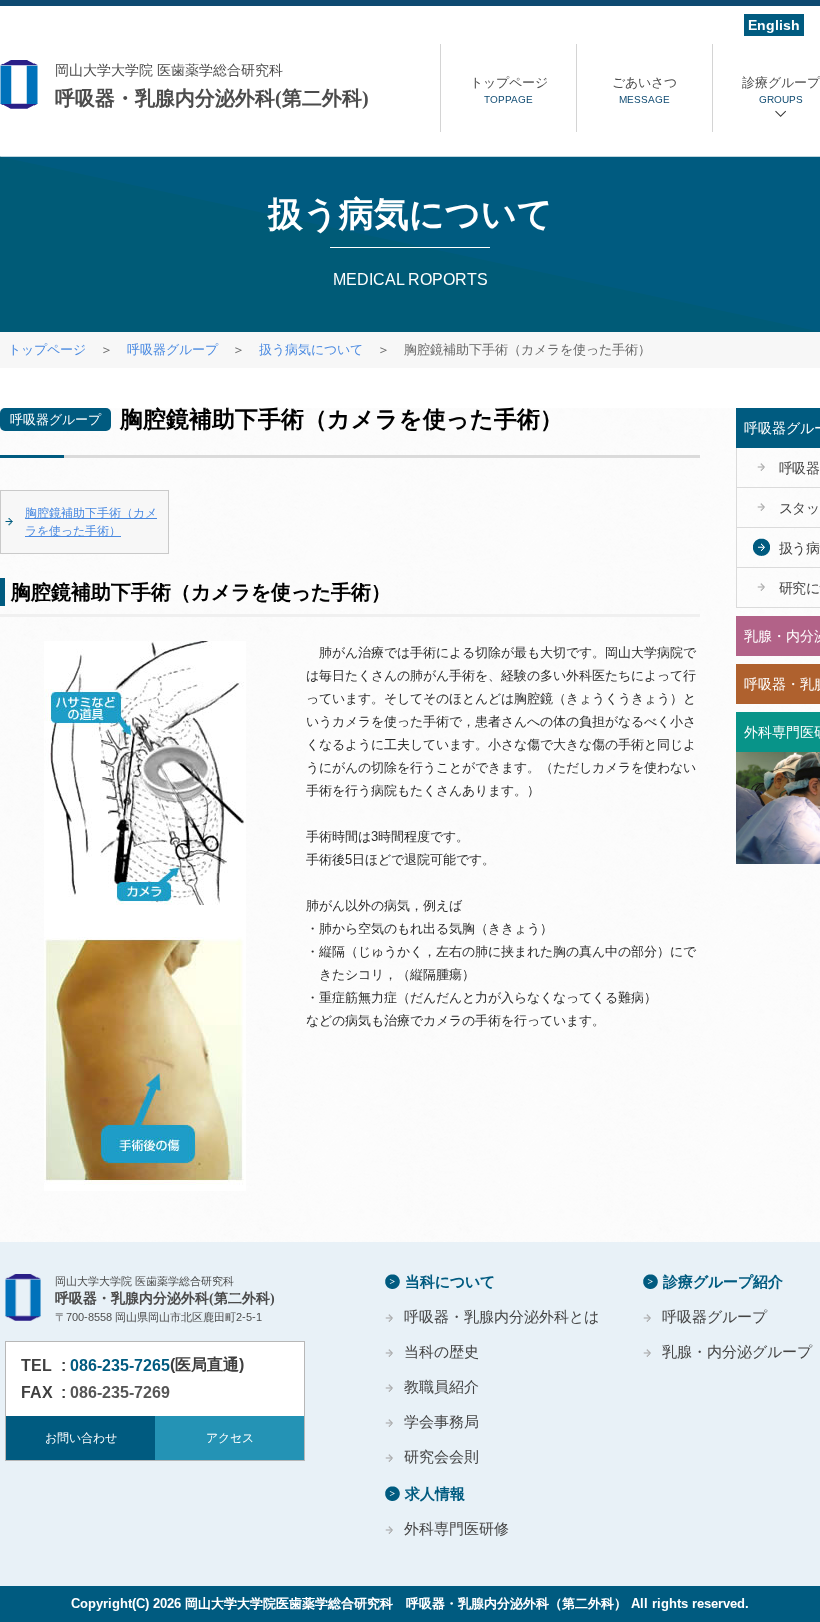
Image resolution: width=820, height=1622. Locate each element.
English (774, 25)
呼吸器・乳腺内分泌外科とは (501, 1316)
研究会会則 (441, 1456)
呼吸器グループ (172, 349)
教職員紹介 (441, 1386)
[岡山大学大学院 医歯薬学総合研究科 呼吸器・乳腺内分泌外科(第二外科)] (220, 86)
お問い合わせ (81, 1438)
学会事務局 (441, 1421)
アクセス (230, 1438)
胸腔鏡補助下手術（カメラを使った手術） (91, 522)
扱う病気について (311, 349)
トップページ (47, 349)
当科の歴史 (441, 1351)
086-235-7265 (120, 1365)
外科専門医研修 (456, 1528)
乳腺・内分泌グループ (737, 1351)
